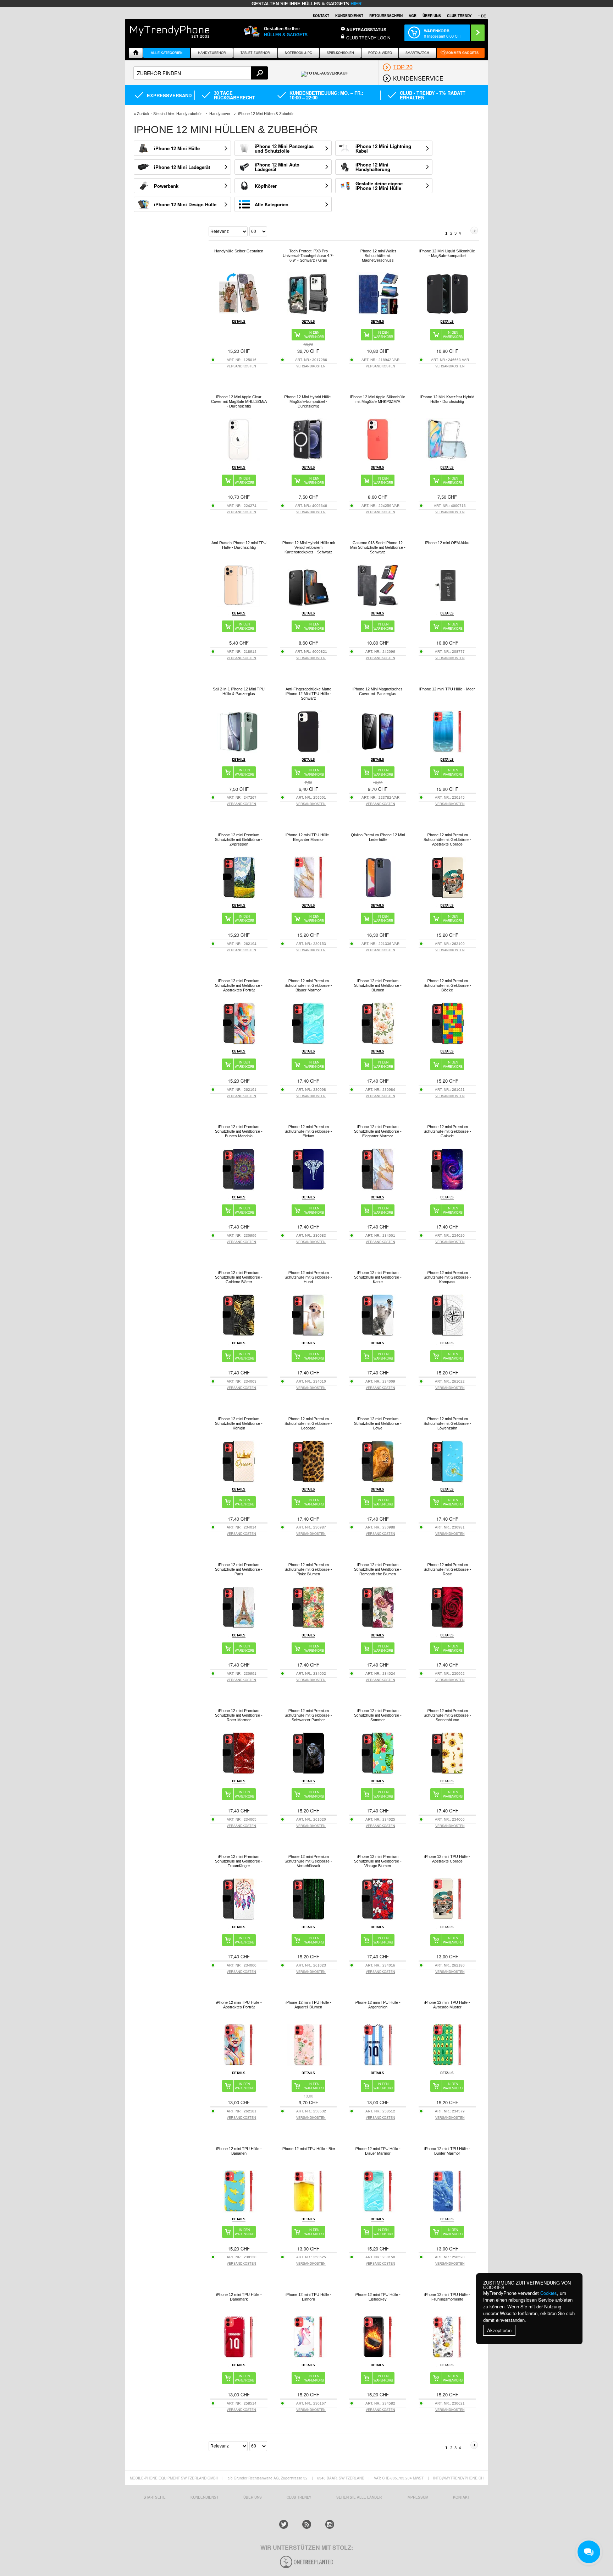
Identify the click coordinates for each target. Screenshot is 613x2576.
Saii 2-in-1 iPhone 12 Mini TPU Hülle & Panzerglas (239, 691)
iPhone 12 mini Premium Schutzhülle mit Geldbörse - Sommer (378, 1715)
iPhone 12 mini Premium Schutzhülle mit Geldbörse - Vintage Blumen (378, 1861)
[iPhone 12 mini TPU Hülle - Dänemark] (239, 2356)
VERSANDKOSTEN (241, 366)
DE (484, 16)
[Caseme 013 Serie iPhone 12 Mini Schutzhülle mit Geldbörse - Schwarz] (378, 605)
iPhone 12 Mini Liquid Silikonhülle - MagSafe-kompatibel (447, 253)
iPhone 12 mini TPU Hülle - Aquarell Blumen (308, 2005)
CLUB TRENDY (459, 16)
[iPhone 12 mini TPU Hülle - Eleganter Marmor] (308, 897)
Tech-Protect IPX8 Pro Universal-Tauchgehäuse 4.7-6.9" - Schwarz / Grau (308, 256)
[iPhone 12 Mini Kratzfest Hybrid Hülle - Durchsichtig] (447, 459)
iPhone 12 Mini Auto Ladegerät (277, 167)
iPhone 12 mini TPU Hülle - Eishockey (378, 2297)
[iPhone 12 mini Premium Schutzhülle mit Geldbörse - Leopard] (308, 1481)
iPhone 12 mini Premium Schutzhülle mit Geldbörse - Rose (447, 1569)
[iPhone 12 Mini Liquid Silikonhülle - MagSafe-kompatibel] (447, 313)
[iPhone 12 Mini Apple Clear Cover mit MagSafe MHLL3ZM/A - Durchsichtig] (239, 459)
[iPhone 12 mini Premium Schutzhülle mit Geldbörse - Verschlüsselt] (308, 1918)
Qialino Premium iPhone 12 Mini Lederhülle (378, 837)
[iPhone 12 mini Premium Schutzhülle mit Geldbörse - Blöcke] (447, 1043)
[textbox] (201, 73)
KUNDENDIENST (205, 2497)
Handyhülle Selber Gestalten (239, 251)
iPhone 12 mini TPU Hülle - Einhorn (308, 2297)
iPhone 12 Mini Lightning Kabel (383, 148)
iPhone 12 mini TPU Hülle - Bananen (239, 2151)
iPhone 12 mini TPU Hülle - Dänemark (239, 2297)
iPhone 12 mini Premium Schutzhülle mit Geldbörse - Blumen (378, 985)
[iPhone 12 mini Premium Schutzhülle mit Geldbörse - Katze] (378, 1335)
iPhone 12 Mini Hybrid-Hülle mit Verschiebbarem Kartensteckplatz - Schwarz (308, 547)
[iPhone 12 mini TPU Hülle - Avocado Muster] (447, 2064)
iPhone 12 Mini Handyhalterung (373, 167)
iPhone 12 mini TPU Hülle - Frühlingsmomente (447, 2297)
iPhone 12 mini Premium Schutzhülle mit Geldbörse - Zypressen (239, 839)
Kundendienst (349, 16)
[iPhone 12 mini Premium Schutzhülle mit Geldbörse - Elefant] (308, 1189)
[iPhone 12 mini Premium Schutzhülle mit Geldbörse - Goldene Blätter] (239, 1335)
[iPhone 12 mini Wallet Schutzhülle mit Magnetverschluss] (378, 313)
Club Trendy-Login (368, 37)
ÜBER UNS (432, 16)
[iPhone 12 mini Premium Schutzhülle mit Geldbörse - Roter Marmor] (239, 1773)
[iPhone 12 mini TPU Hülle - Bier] (308, 2211)
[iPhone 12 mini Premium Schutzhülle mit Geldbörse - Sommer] (378, 1773)
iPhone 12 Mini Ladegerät (182, 167)
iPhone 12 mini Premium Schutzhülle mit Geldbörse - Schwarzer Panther (308, 1715)
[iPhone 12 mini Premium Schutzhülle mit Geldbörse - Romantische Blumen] (378, 1627)
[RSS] (307, 2524)
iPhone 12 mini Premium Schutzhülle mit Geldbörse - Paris (239, 1569)
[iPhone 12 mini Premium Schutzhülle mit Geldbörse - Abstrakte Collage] (447, 897)
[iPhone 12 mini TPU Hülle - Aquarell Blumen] (308, 2064)
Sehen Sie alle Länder (359, 2497)
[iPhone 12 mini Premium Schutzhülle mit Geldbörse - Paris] (239, 1627)
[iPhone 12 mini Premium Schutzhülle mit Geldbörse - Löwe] (378, 1481)
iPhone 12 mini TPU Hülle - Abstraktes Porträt (239, 2005)
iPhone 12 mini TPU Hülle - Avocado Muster (447, 2005)
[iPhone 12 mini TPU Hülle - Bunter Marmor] (447, 2211)
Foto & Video (380, 53)
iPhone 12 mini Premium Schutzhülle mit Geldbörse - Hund (308, 1277)
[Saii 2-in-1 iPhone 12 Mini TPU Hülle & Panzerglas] (239, 751)
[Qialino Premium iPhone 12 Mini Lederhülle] (378, 897)
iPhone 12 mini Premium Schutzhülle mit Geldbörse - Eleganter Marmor (378, 1131)
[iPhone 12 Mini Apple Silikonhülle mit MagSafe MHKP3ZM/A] (378, 459)
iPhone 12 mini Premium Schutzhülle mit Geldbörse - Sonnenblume (447, 1715)
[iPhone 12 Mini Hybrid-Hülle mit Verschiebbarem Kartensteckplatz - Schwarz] (308, 605)
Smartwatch (417, 53)
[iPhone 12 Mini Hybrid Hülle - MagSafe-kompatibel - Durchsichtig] (308, 459)
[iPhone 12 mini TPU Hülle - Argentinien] (378, 2064)
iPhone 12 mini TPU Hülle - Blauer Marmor (378, 2151)
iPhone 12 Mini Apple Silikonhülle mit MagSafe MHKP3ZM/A (378, 399)
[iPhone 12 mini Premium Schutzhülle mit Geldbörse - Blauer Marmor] (308, 1043)
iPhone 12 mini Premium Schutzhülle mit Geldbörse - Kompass (447, 1277)
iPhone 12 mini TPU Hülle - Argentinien (378, 2005)
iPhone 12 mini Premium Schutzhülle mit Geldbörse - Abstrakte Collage (447, 839)
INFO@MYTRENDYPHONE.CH (458, 2478)
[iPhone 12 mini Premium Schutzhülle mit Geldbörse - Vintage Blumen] (378, 1918)
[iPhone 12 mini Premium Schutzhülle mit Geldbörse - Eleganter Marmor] (378, 1189)
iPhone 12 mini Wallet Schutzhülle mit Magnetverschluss (378, 256)
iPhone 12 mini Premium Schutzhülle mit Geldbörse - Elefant (308, 1131)
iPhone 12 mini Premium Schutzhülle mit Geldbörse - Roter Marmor (239, 1715)
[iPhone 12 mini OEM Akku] (447, 605)
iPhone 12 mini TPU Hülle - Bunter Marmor (447, 2151)
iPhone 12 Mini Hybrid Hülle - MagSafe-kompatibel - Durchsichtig (308, 401)
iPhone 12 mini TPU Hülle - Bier (308, 2149)
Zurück (143, 114)
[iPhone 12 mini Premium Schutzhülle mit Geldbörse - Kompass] (447, 1335)
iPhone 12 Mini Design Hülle (185, 204)
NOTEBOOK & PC (299, 53)
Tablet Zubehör (255, 53)
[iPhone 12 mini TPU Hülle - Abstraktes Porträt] (239, 2064)
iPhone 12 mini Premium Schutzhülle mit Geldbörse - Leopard (308, 1423)
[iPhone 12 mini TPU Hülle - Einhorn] (308, 2356)
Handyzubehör (212, 53)
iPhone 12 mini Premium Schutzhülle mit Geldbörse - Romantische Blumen (378, 1569)
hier (356, 4)
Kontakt (321, 16)
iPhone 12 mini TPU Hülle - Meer (447, 689)
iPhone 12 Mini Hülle (177, 148)
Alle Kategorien (167, 53)
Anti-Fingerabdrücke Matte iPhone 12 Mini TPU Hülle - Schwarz (308, 694)
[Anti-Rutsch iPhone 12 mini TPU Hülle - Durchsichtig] (239, 605)
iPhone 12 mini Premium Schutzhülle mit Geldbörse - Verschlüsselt (308, 1861)
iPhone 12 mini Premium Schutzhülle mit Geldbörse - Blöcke (447, 985)
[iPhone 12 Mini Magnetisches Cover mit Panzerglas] (378, 751)
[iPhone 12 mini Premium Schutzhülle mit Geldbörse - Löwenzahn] (447, 1481)
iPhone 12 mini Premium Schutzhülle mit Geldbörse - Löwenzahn (447, 1423)
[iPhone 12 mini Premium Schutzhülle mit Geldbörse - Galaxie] (447, 1189)
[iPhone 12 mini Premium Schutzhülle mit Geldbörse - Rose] (447, 1627)
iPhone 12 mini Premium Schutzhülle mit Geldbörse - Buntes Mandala (239, 1131)
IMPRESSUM (417, 2497)
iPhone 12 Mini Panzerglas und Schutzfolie (284, 148)
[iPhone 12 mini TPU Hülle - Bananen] (239, 2211)
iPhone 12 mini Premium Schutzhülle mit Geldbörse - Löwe (378, 1423)
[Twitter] (284, 2524)
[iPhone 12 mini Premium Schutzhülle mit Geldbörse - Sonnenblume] (447, 1773)
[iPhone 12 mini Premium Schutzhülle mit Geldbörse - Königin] (239, 1481)
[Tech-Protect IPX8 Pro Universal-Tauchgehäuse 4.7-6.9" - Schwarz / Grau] (308, 313)
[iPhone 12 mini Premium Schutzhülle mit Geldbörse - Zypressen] (239, 897)
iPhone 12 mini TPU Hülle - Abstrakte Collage (447, 1859)
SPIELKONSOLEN (340, 53)
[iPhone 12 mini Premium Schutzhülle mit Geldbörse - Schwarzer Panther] (308, 1773)
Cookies (549, 2293)
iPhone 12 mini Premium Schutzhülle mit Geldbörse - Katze (378, 1277)
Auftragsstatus (366, 29)
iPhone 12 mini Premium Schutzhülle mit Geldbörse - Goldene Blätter (239, 1277)
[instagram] (330, 2524)
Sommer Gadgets (462, 53)
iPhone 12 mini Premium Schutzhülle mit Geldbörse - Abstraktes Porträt (239, 985)
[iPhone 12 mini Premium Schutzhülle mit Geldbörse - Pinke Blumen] (308, 1627)
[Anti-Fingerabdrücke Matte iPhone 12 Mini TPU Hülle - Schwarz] (308, 751)
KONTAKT (461, 2497)
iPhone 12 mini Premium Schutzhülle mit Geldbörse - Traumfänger (239, 1861)
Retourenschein (386, 16)
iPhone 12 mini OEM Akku (447, 543)
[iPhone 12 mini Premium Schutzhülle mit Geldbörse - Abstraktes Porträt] (239, 1043)
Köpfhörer (266, 186)
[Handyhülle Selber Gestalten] (239, 313)
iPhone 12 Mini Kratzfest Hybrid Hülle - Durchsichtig (447, 399)
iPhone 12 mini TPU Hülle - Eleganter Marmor (308, 837)
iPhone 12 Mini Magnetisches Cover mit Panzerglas (378, 691)
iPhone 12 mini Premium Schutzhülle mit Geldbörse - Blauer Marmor (308, 985)
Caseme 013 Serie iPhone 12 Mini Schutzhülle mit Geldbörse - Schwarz (378, 547)
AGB (413, 16)
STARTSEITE (155, 2497)
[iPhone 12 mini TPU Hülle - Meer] (447, 751)
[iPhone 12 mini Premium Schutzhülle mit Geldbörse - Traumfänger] (239, 1918)
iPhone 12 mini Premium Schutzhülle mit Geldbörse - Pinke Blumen (308, 1569)
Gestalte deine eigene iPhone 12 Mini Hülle (379, 186)
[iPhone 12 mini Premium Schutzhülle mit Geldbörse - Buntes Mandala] (239, 1189)
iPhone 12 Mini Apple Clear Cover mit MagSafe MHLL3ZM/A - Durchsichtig (239, 401)
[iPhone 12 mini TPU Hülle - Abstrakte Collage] (447, 1918)
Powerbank (166, 186)
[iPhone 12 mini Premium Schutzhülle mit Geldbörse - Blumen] (378, 1043)
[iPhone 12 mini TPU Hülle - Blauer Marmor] (378, 2211)
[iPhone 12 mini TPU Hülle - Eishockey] (378, 2356)
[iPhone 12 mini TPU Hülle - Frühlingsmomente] (447, 2356)
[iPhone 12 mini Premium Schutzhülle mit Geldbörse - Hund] (308, 1335)
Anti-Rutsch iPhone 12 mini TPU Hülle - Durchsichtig (239, 545)
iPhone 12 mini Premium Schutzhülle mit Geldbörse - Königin (239, 1423)
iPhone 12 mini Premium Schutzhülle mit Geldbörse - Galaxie (447, 1131)
